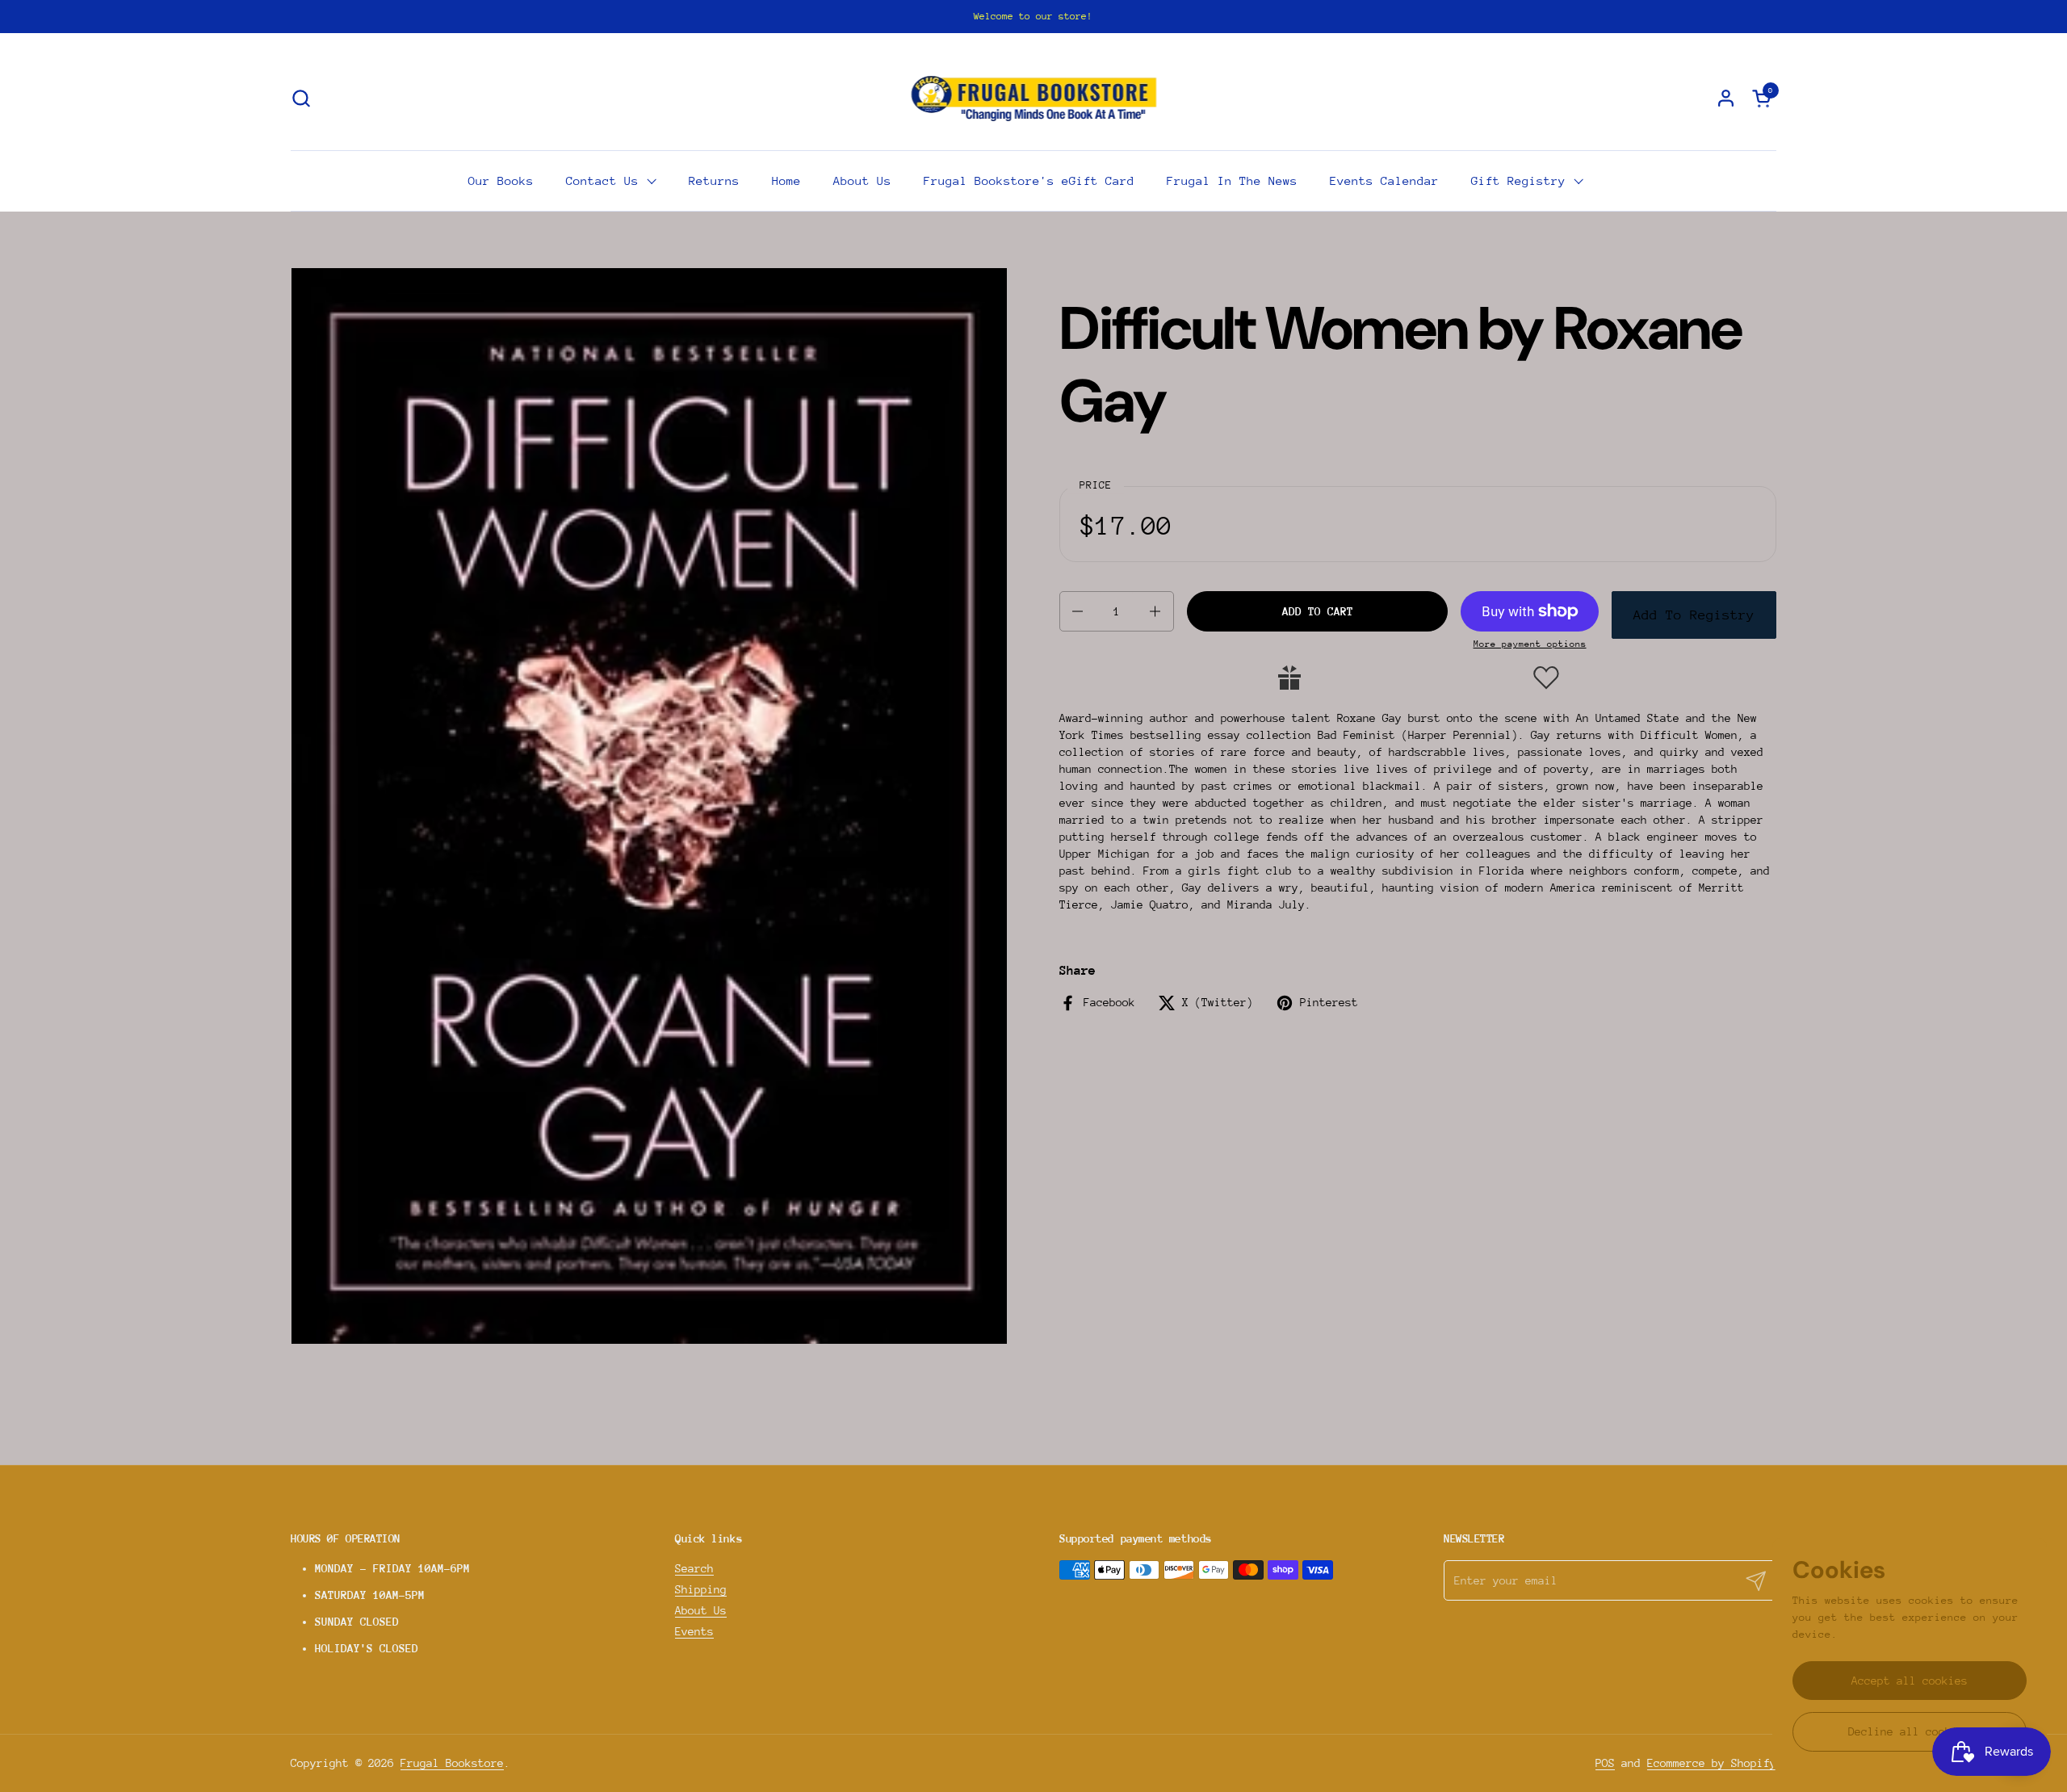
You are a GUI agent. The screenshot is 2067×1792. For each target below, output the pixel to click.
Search (694, 1568)
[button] (301, 98)
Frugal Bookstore (452, 1763)
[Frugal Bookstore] (1034, 98)
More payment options (1530, 644)
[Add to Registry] (1289, 678)
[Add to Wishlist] (1546, 678)
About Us (701, 1610)
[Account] (1726, 98)
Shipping (701, 1589)
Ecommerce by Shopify (1712, 1763)
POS (1605, 1763)
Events (694, 1631)
